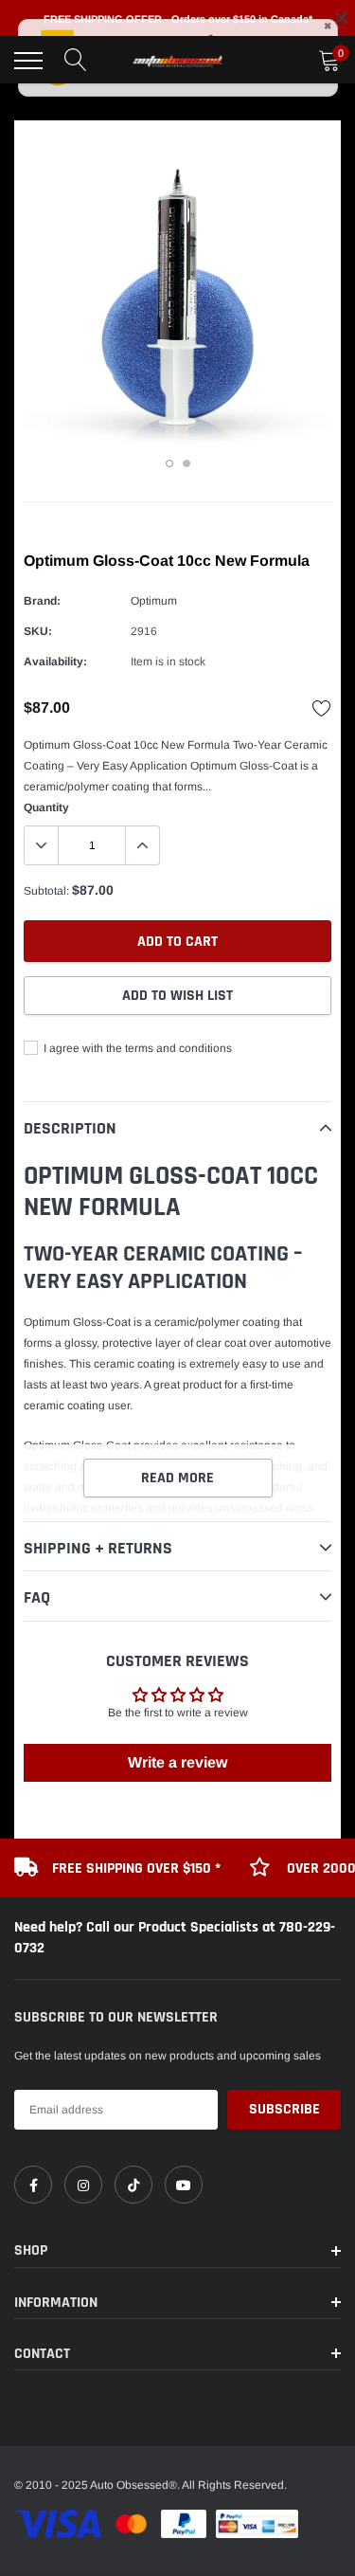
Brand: (42, 601)
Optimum (154, 601)
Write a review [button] (177, 1762)
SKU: (38, 631)
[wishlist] (322, 708)
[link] (33, 2185)
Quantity (46, 807)
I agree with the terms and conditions (136, 1048)
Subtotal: (46, 891)
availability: (55, 662)
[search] (76, 61)
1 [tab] (169, 463)
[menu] (28, 61)
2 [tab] (186, 463)
